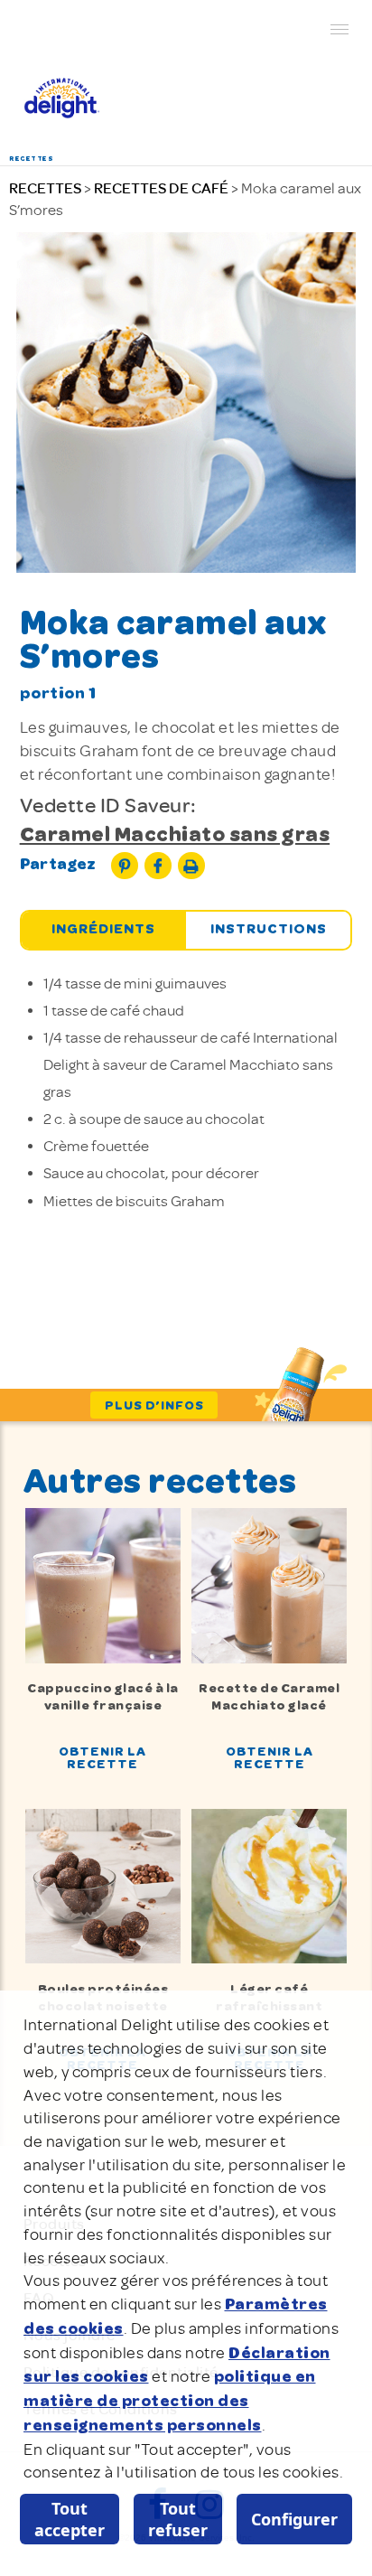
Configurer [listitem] (294, 2519)
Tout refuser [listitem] (178, 2519)
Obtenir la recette (102, 1759)
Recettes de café (161, 188)
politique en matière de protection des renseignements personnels (170, 2401)
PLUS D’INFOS (154, 1406)
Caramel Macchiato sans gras (175, 836)
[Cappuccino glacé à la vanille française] (102, 1584)
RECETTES (45, 188)
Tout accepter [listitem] (70, 2519)
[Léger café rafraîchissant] (269, 1885)
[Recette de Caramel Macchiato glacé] (269, 1584)
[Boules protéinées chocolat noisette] (102, 1885)
